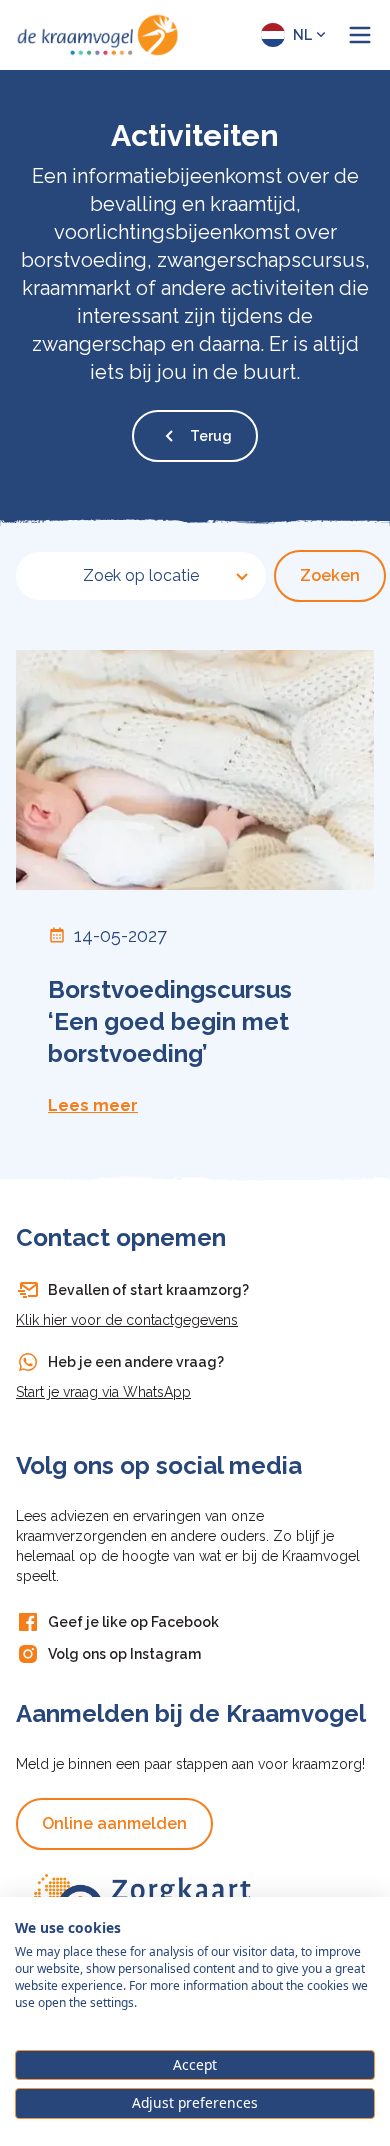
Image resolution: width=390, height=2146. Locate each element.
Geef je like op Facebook (133, 1622)
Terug (211, 436)
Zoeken (330, 575)
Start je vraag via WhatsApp (103, 1392)
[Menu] (360, 35)
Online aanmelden (114, 1823)
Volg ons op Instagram (124, 1654)
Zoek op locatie (141, 575)
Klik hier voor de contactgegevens (127, 1320)
